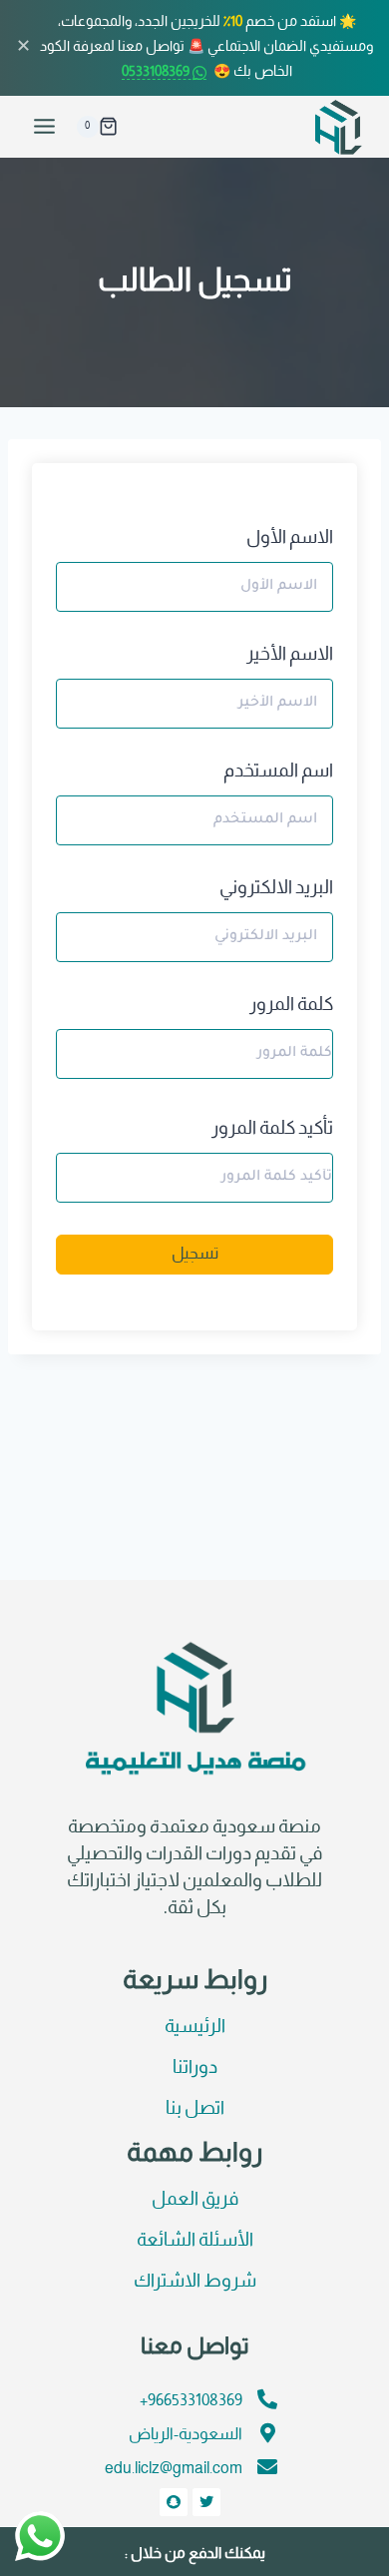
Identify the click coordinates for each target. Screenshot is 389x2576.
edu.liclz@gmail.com (174, 2469)
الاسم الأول (290, 538)
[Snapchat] (174, 2502)
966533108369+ (191, 2401)
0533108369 (157, 72)
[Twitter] (206, 2502)
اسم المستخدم (278, 772)
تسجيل (195, 1254)
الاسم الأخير (290, 655)
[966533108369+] (267, 2399)
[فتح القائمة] (45, 127)
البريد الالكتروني (276, 889)
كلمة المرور (291, 1006)
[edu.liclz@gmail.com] (267, 2467)
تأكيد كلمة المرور (272, 1129)
